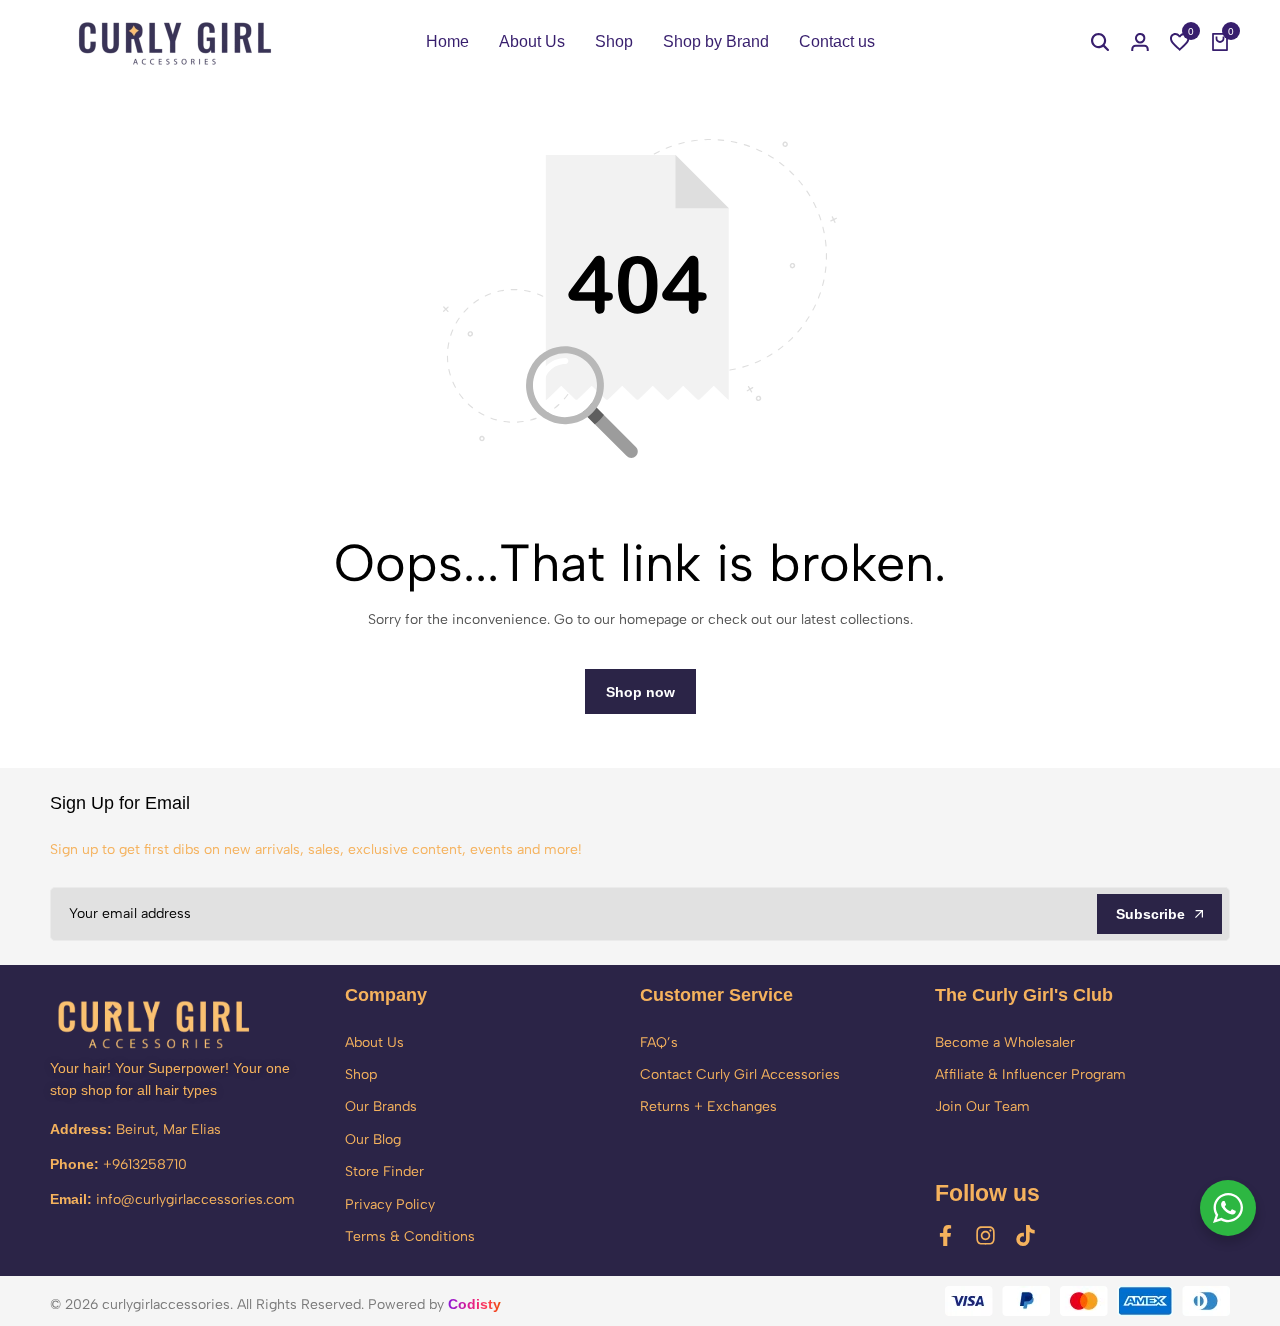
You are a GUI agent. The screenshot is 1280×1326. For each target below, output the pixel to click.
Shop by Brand (716, 41)
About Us (532, 41)
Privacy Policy (390, 1204)
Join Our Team (982, 1106)
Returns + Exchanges (708, 1106)
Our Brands (381, 1106)
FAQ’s (659, 1042)
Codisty (474, 1304)
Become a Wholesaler (1005, 1042)
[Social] (945, 1235)
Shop (614, 41)
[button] (1180, 42)
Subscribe (1150, 914)
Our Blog (373, 1139)
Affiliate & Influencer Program (1030, 1074)
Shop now (640, 692)
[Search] (1100, 42)
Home (447, 41)
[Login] (1140, 42)
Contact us (837, 41)
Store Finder (384, 1171)
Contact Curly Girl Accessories (740, 1074)
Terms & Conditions (410, 1236)
